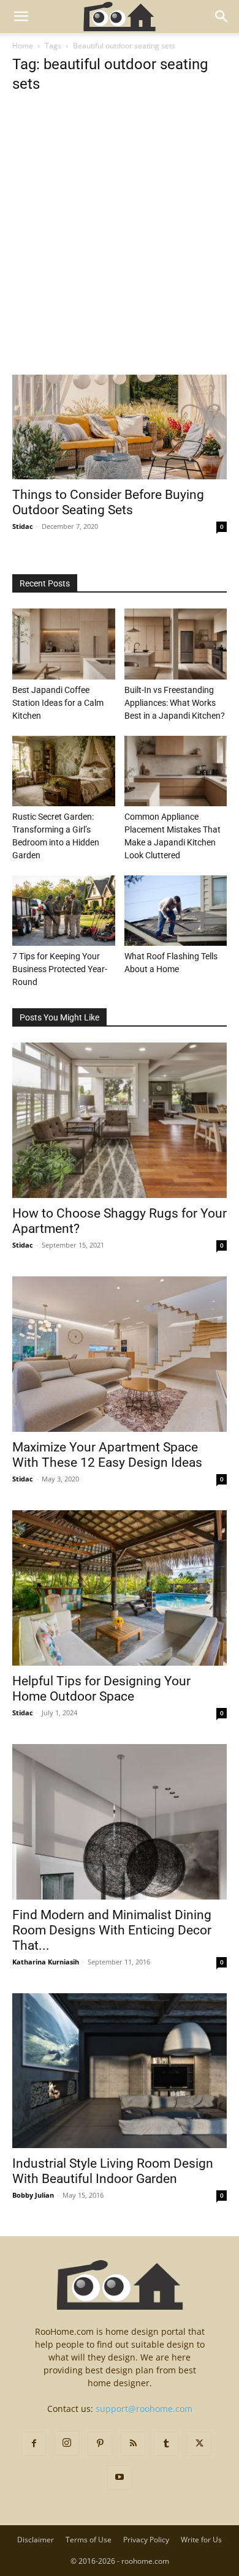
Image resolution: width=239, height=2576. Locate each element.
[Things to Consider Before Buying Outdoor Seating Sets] (120, 427)
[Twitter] (199, 2444)
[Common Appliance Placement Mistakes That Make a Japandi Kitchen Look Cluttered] (176, 771)
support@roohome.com (144, 2409)
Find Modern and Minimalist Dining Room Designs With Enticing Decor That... (112, 1930)
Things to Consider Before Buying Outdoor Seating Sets (108, 502)
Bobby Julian (33, 2195)
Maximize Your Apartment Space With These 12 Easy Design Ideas (107, 1455)
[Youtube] (120, 2477)
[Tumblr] (166, 2444)
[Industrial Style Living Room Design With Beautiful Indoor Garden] (120, 2071)
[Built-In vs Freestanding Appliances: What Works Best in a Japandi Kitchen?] (176, 644)
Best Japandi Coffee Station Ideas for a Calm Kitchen (58, 703)
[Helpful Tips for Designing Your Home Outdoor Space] (120, 1588)
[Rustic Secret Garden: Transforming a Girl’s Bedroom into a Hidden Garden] (64, 771)
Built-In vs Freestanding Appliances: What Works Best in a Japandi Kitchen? (175, 703)
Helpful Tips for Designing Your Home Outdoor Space (101, 1689)
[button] (21, 17)
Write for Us (201, 2540)
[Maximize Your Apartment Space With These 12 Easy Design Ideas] (120, 1354)
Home (23, 46)
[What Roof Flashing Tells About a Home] (176, 911)
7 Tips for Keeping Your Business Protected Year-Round (60, 969)
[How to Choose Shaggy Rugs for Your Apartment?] (120, 1120)
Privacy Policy (146, 2540)
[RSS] (133, 2444)
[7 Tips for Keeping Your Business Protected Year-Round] (64, 911)
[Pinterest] (100, 2444)
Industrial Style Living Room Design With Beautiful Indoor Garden (113, 2171)
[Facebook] (34, 2444)
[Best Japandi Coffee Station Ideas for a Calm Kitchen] (64, 644)
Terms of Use (89, 2540)
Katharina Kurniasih (46, 1962)
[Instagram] (67, 2443)
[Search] (222, 17)
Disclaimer (36, 2540)
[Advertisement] (120, 250)
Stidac (23, 526)
